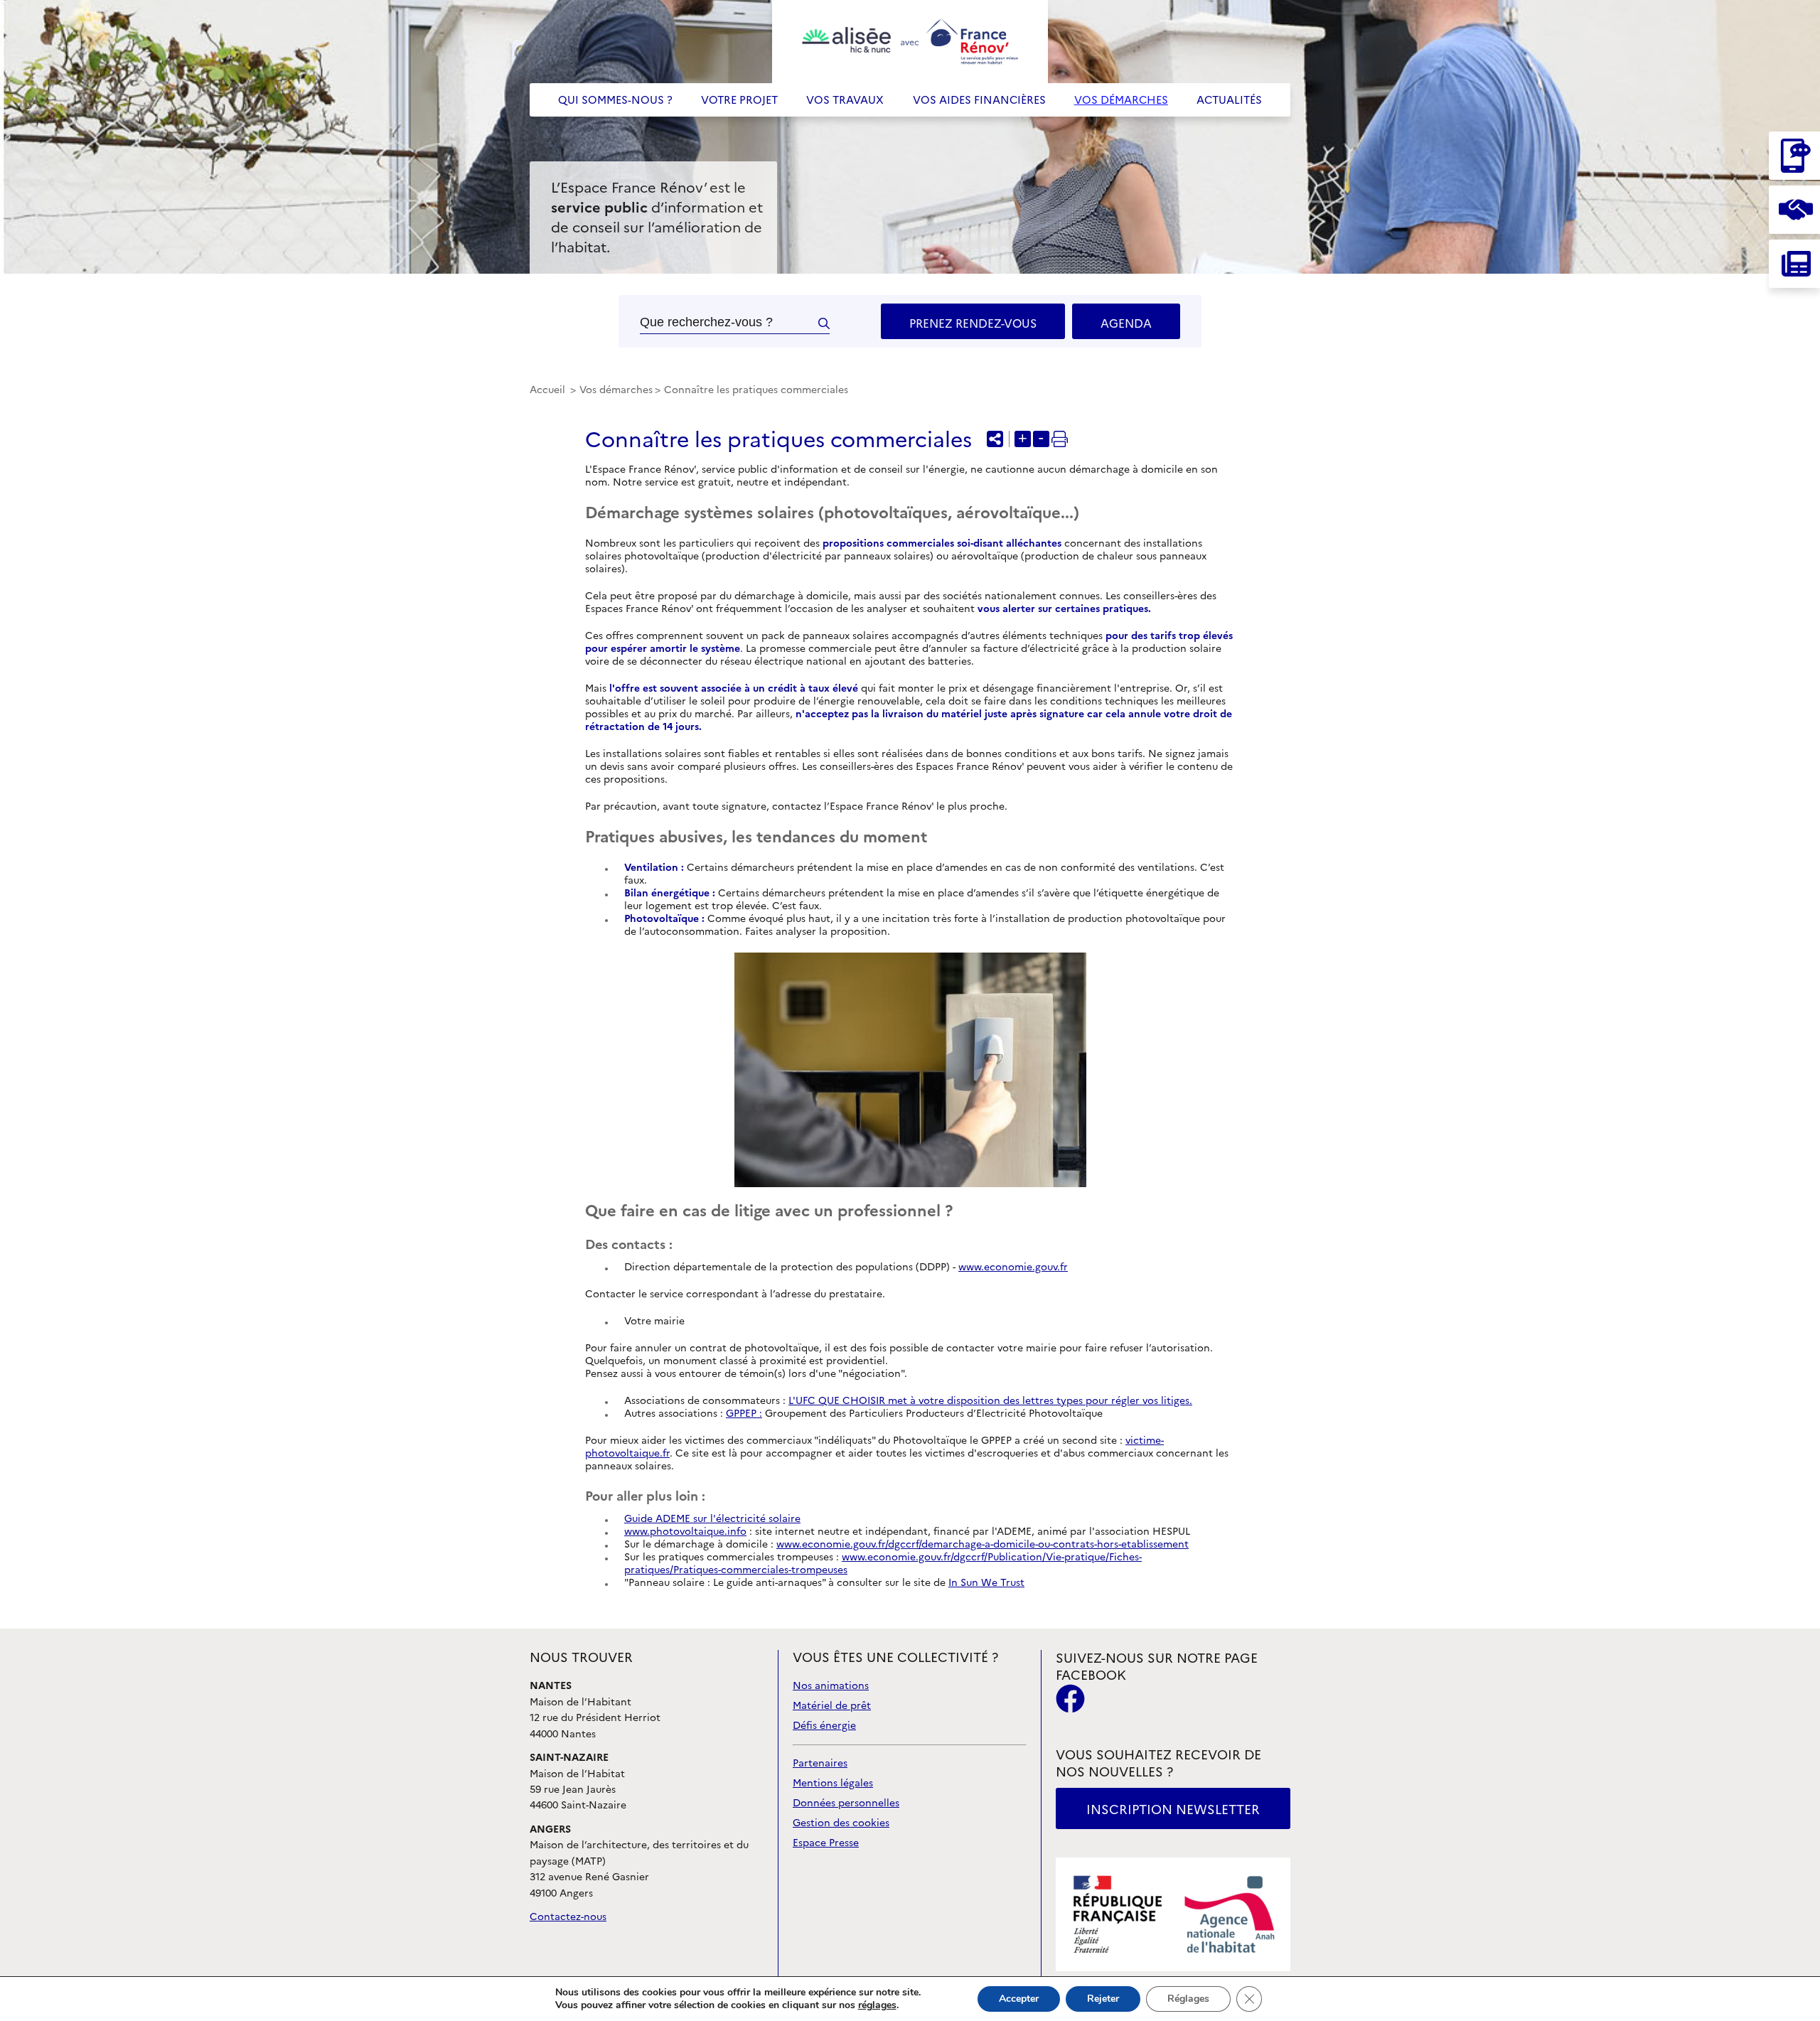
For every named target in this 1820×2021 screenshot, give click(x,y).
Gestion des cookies (841, 1823)
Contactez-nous (568, 1917)
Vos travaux (845, 100)
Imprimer (1060, 439)
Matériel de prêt (832, 1706)
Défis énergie (824, 1726)
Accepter (1019, 1999)
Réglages (1188, 1999)
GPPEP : (744, 1414)
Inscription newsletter (1173, 1810)
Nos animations (831, 1686)
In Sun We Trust (986, 1583)
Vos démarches (1121, 100)
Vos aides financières (979, 100)
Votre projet (739, 100)
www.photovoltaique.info (685, 1532)
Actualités (1229, 100)
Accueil (549, 390)
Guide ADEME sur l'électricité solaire (712, 1519)
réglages (877, 2005)
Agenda (1126, 323)
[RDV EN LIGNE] (1794, 210)
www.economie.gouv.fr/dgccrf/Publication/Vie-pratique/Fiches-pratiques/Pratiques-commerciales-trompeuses (883, 1564)
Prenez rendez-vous (973, 323)
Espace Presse (826, 1843)
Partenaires (820, 1763)
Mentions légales (833, 1783)
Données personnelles (846, 1803)
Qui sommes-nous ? (615, 100)
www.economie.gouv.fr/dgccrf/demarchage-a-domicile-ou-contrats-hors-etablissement (983, 1544)
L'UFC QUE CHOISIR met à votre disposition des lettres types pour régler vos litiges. (990, 1401)
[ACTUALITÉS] (1794, 264)
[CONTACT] (1794, 156)
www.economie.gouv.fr (1013, 1267)
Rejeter (1103, 1999)
